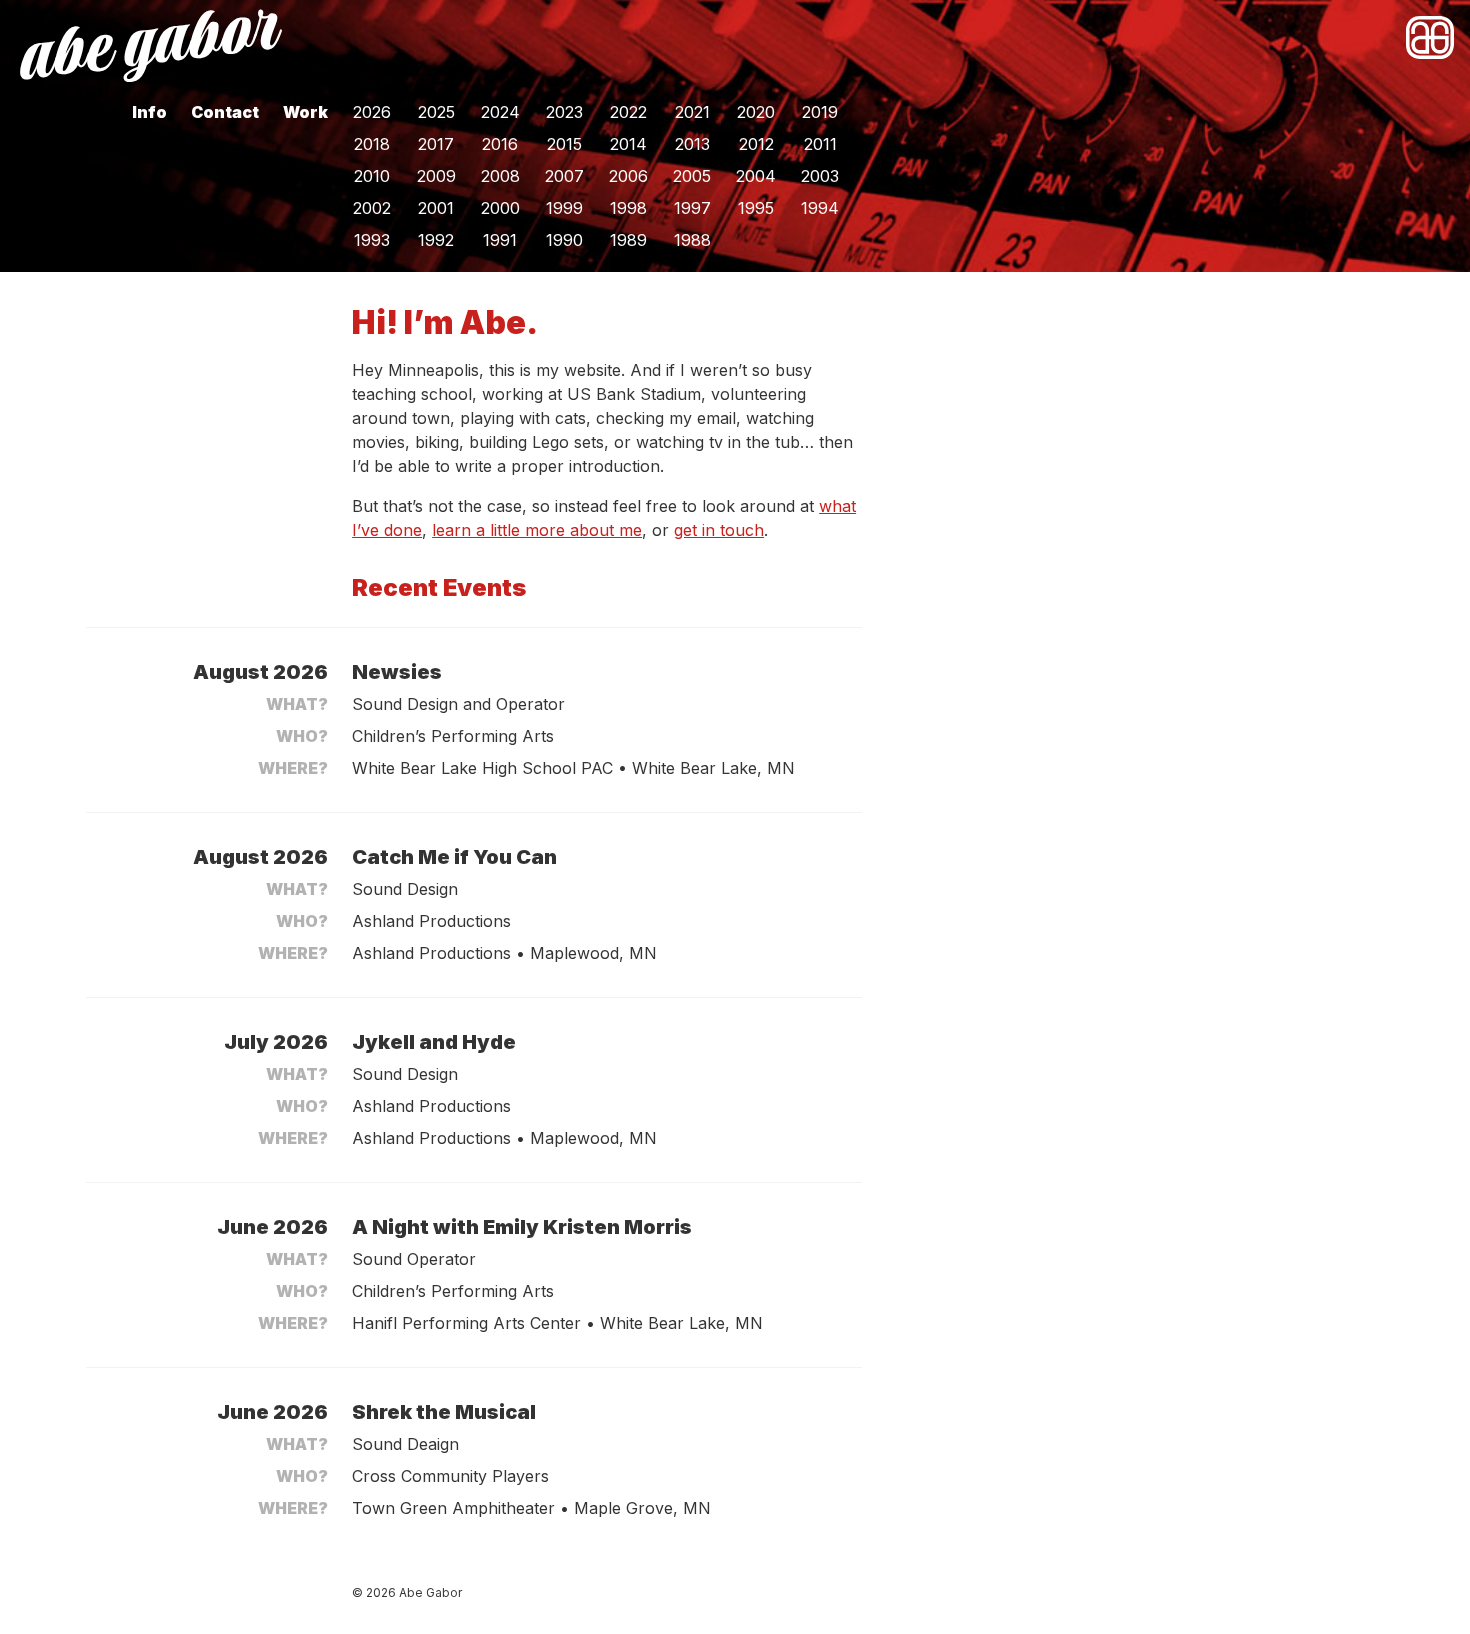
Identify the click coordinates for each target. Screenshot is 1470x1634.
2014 (628, 144)
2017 (436, 144)
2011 (820, 144)
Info (149, 112)
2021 (692, 112)
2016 (500, 144)
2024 (500, 112)
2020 (756, 112)
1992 (436, 240)
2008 (500, 176)
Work (305, 112)
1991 (500, 240)
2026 (372, 112)
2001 (436, 208)
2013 (692, 144)
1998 (628, 208)
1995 (756, 208)
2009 (436, 176)
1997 (692, 208)
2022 (628, 112)
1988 (692, 240)
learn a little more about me (537, 530)
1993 (372, 240)
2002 (372, 208)
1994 (820, 208)
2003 (820, 176)
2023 (564, 112)
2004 (756, 176)
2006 (628, 176)
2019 (820, 112)
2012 (756, 144)
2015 (564, 144)
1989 (628, 240)
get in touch (719, 530)
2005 (692, 176)
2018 (372, 144)
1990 (564, 240)
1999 (564, 208)
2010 (372, 176)
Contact (225, 112)
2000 (500, 208)
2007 (564, 176)
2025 (436, 112)
